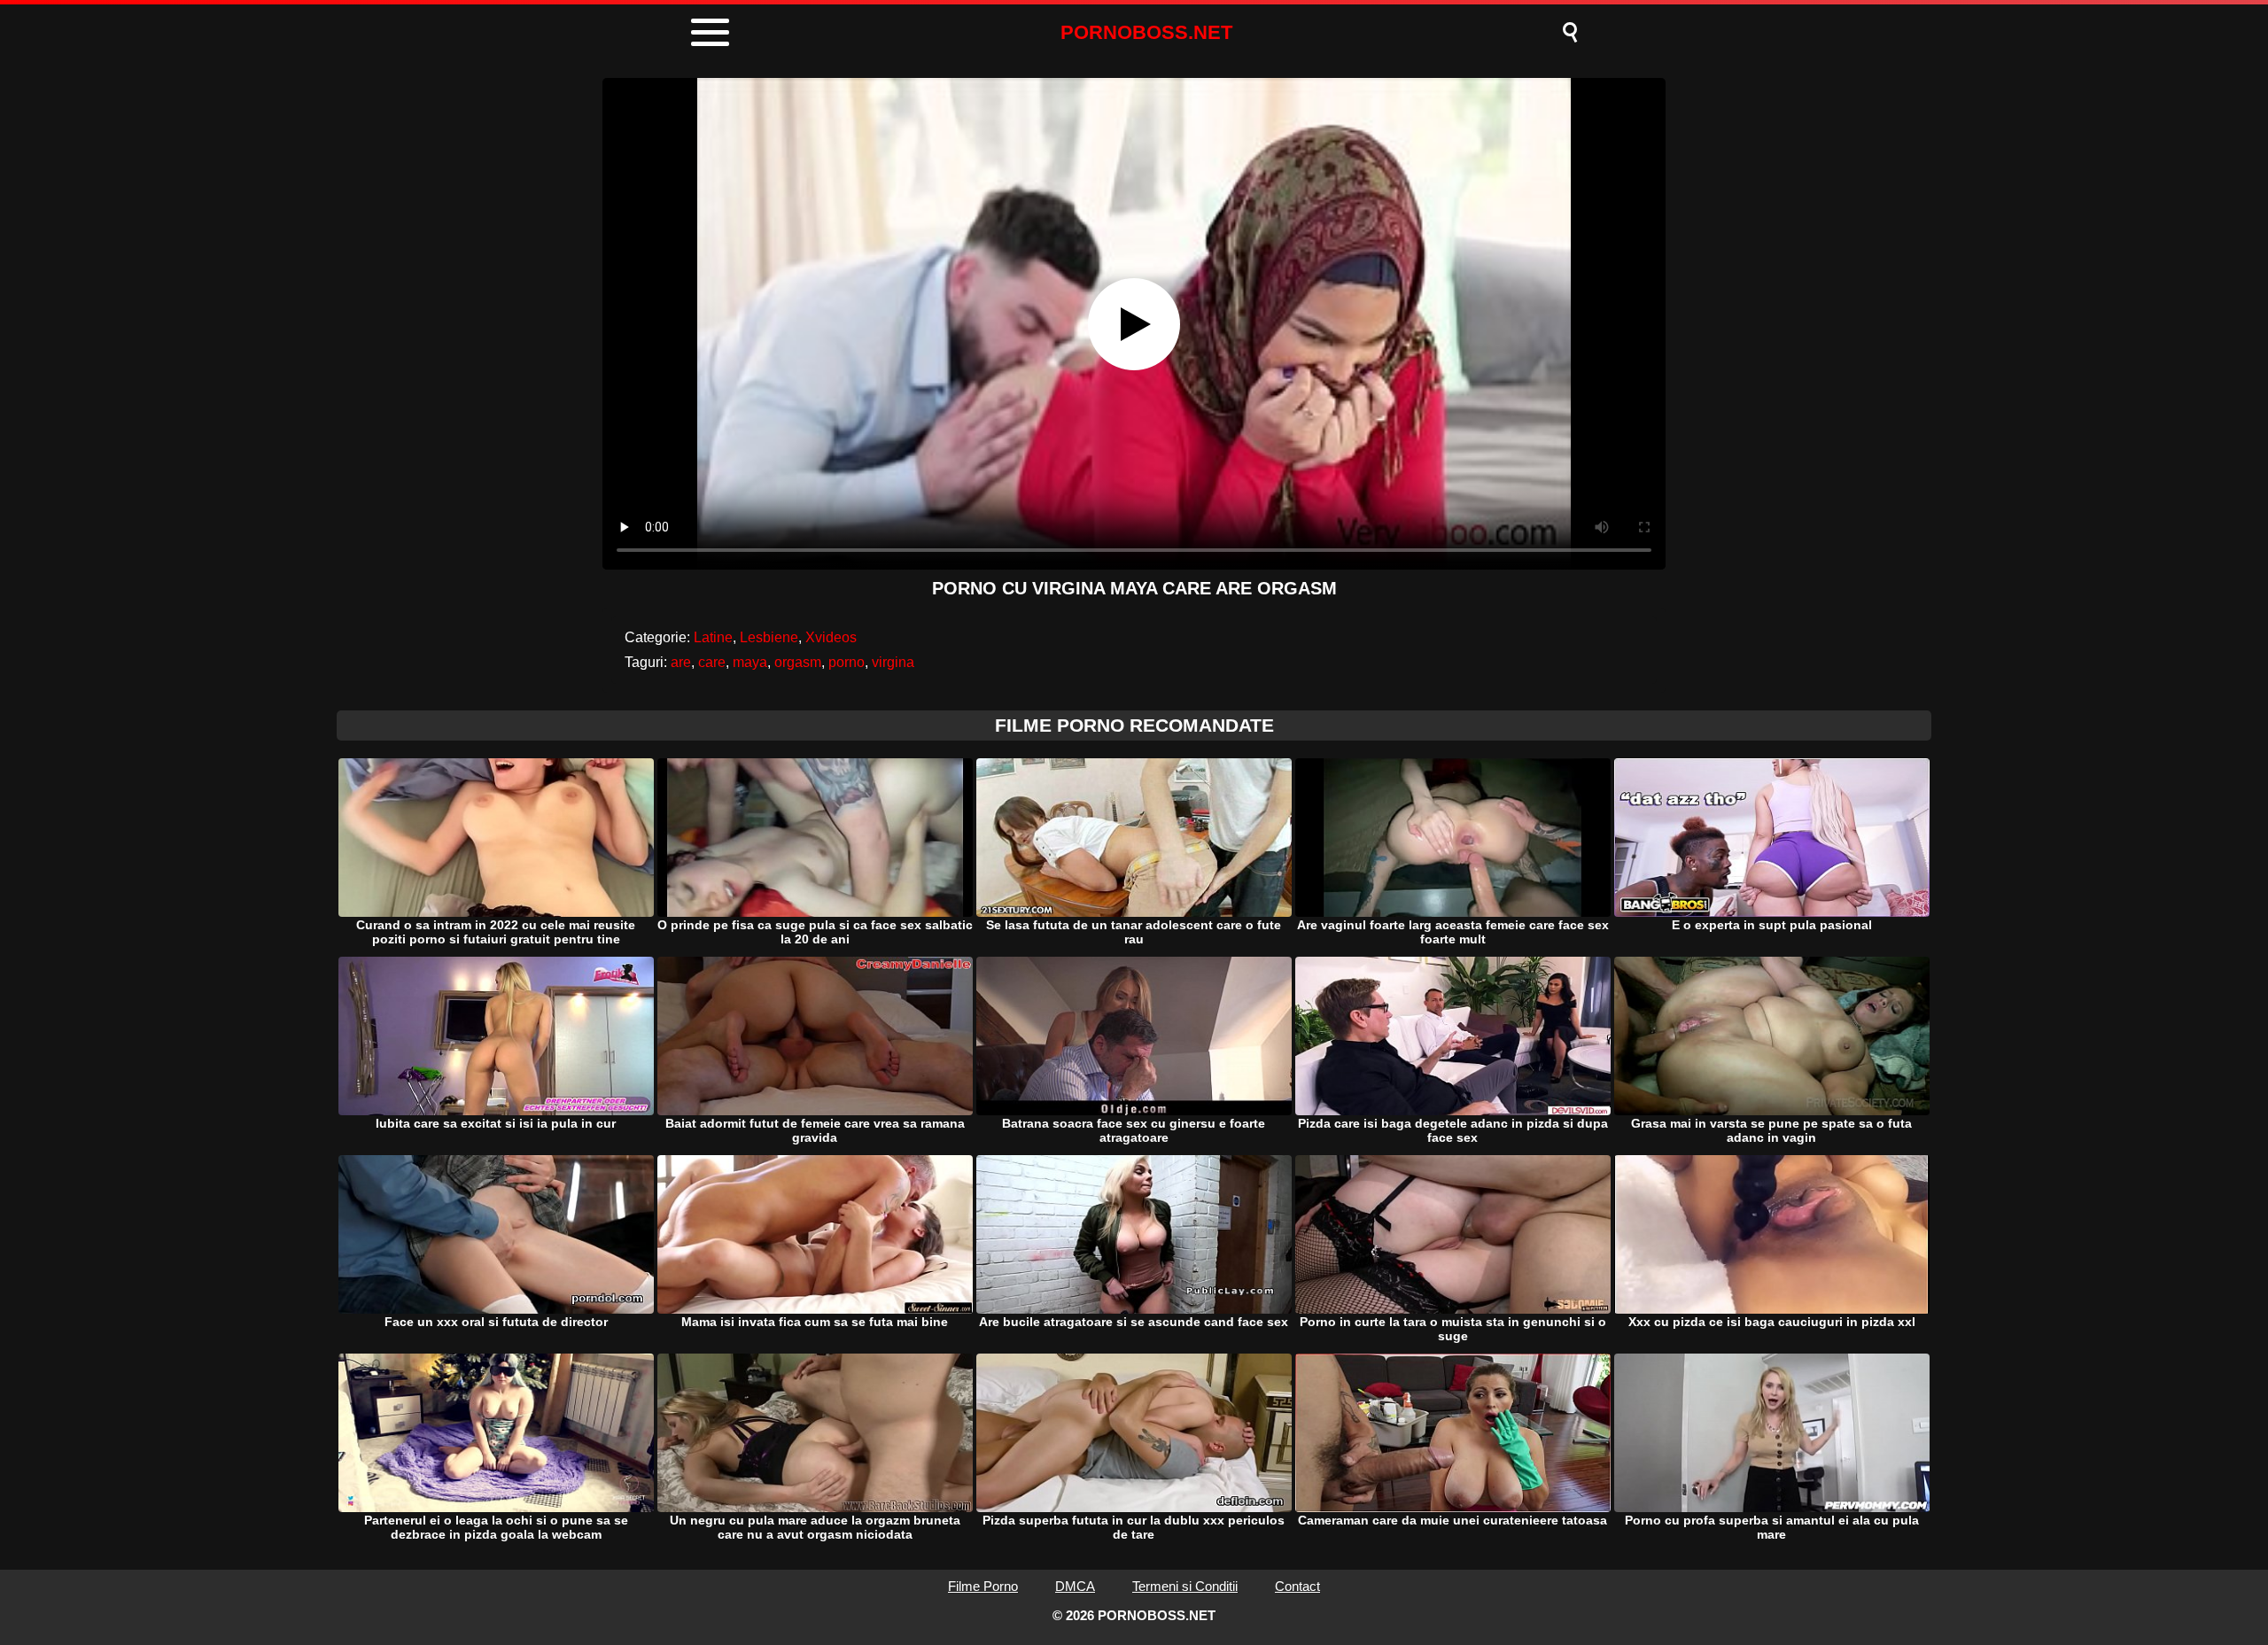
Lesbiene (769, 637)
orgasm (798, 662)
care (712, 662)
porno (847, 662)
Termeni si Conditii (1185, 1586)
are (681, 662)
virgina (893, 662)
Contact (1297, 1586)
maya (750, 662)
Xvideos (831, 637)
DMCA (1075, 1586)
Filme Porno (983, 1586)
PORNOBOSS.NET (1146, 32)
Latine (713, 637)
